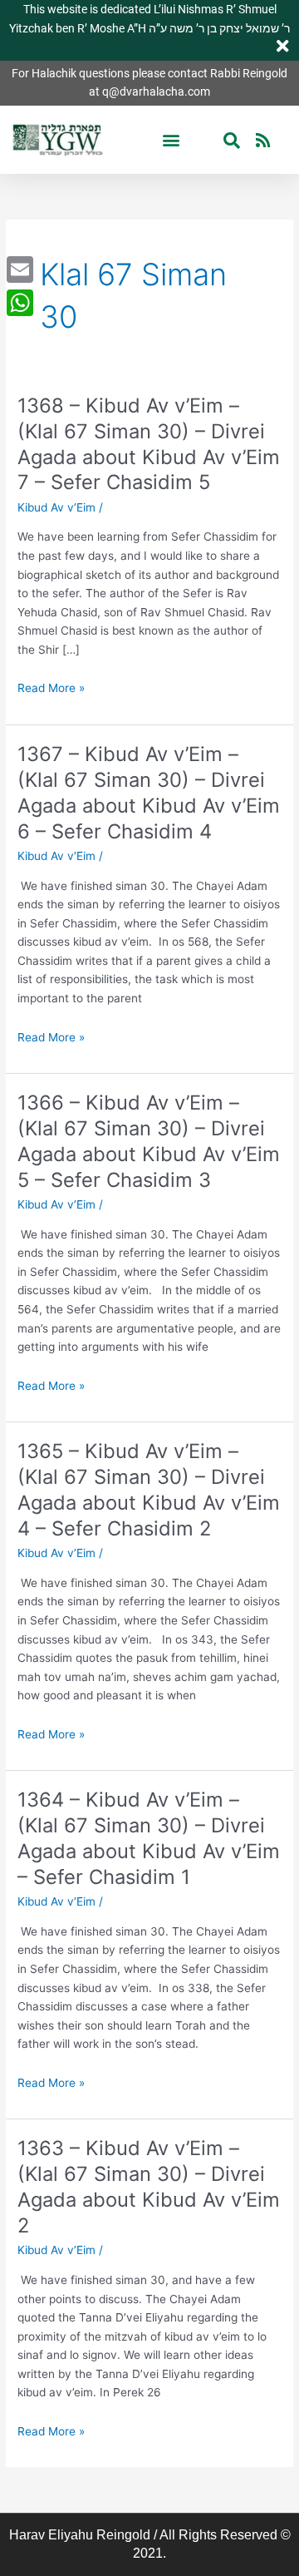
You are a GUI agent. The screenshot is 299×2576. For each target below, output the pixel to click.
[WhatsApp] (20, 303)
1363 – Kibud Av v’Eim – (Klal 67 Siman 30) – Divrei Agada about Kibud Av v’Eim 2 (149, 2186)
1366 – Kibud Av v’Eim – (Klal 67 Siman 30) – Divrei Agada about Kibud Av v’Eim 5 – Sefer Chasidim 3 (149, 1141)
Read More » (51, 688)
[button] (172, 140)
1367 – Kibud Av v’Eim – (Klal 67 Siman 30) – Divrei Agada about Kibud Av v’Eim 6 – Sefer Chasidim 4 (149, 792)
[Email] (20, 269)
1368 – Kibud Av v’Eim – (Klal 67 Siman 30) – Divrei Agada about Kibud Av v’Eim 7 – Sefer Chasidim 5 (149, 444)
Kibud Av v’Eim (56, 507)
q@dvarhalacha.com (156, 91)
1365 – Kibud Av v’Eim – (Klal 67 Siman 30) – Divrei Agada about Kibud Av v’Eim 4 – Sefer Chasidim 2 (149, 1489)
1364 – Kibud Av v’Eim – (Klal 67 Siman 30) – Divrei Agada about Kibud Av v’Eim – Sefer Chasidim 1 (149, 1838)
